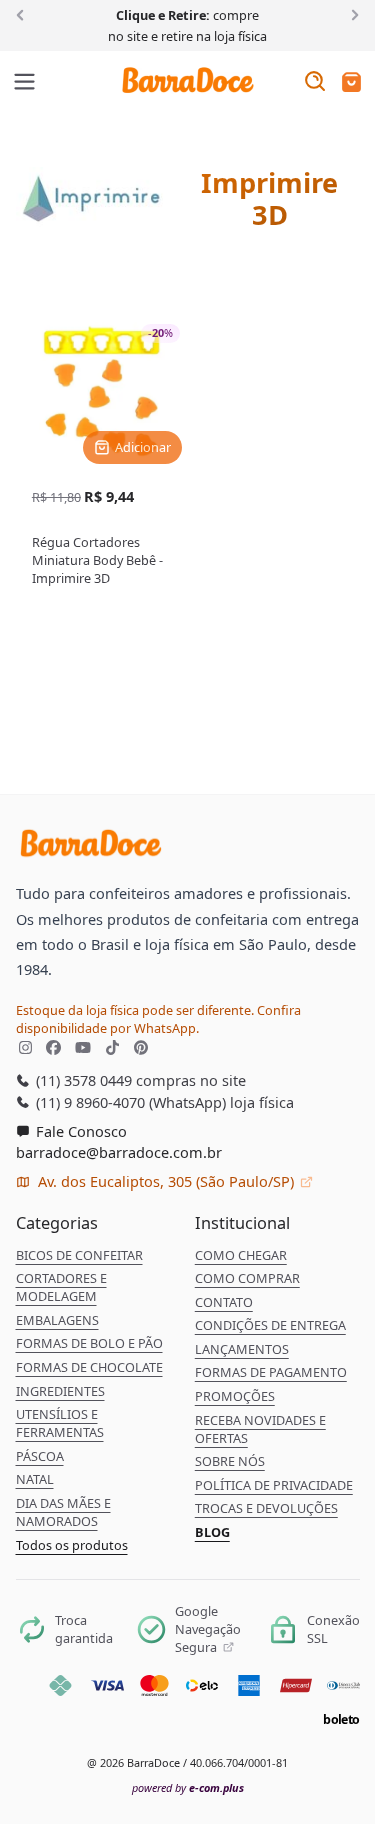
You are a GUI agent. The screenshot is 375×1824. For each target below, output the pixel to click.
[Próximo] (351, 14)
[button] (351, 83)
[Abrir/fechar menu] (25, 83)
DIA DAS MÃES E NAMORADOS (63, 1512)
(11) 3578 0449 (82, 1080)
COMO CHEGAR (241, 1255)
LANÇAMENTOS (242, 1349)
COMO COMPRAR (247, 1278)
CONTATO (224, 1302)
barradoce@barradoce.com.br (119, 1152)
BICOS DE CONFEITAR (79, 1255)
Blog (212, 1532)
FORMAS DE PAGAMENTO (271, 1372)
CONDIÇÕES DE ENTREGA (270, 1325)
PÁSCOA (40, 1456)
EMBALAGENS (57, 1320)
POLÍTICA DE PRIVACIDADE (274, 1485)
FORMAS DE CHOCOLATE (89, 1367)
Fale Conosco (79, 1131)
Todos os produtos (72, 1545)
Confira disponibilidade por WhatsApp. (158, 1019)
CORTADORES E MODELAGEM (61, 1287)
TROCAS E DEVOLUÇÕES (266, 1508)
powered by (188, 1787)
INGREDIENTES (60, 1391)
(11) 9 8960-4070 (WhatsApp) (129, 1102)
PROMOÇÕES (235, 1396)
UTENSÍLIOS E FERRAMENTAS (60, 1423)
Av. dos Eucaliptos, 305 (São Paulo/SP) (166, 1181)
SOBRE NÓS (230, 1461)
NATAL (35, 1479)
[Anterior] (23, 14)
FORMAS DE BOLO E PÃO (89, 1343)
